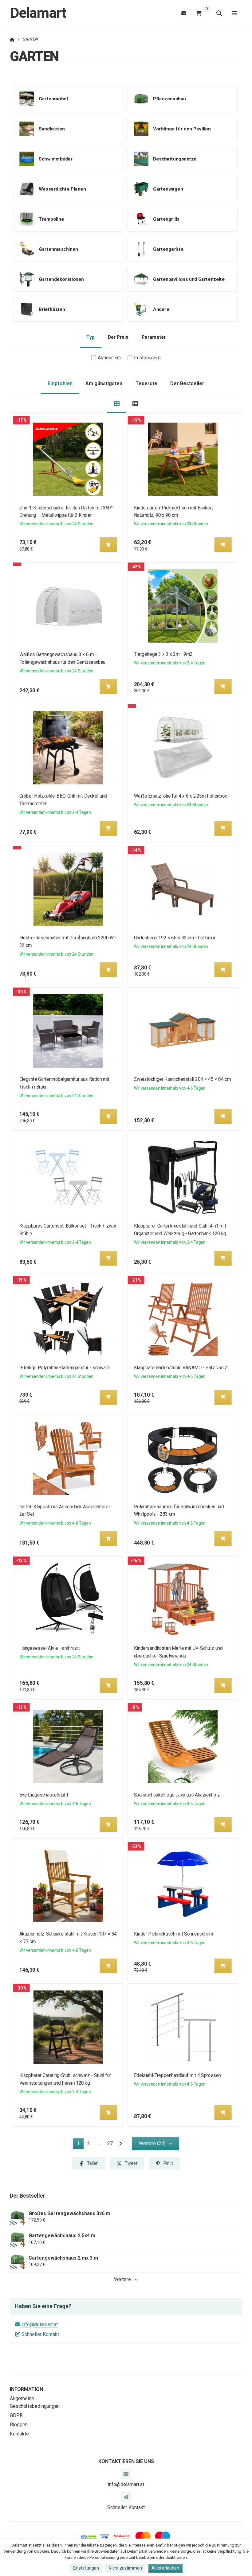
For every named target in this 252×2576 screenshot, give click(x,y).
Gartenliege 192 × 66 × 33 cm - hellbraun (175, 938)
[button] (108, 545)
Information (26, 2389)
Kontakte (19, 2434)
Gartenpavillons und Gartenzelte (189, 279)
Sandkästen (52, 129)
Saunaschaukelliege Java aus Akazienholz (177, 1795)
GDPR (16, 2415)
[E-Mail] (184, 13)
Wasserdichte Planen (62, 189)
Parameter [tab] (154, 337)
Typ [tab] (91, 337)
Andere (161, 309)
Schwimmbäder (56, 159)
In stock (147, 358)
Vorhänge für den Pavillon (182, 129)
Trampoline (51, 219)
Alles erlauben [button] (165, 2568)
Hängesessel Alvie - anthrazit (50, 1648)
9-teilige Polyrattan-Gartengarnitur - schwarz (65, 1368)
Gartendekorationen (61, 279)
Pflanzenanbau (169, 99)
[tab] (117, 403)
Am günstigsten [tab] (104, 383)
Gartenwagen (168, 189)
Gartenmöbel (53, 99)
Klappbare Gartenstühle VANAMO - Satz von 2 (180, 1368)
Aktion (109, 358)
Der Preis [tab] (118, 337)
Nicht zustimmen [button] (125, 2568)
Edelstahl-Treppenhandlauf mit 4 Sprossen (177, 2075)
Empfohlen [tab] (60, 383)
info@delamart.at (40, 2325)
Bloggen (19, 2425)
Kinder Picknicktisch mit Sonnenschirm (173, 1934)
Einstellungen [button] (86, 2568)
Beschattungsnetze (175, 159)
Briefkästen (52, 309)
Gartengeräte (168, 249)
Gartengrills (166, 219)
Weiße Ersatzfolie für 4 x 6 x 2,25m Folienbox (180, 796)
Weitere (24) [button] (152, 2143)
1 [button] (80, 2145)
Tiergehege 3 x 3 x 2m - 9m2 (163, 654)
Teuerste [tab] (146, 383)
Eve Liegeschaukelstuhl (44, 1795)
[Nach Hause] (12, 39)
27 (110, 2143)
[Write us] (126, 2497)
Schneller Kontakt (40, 2334)
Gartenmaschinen (58, 249)
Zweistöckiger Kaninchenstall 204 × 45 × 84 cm (182, 1079)
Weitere (122, 2279)
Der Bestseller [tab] (187, 383)
